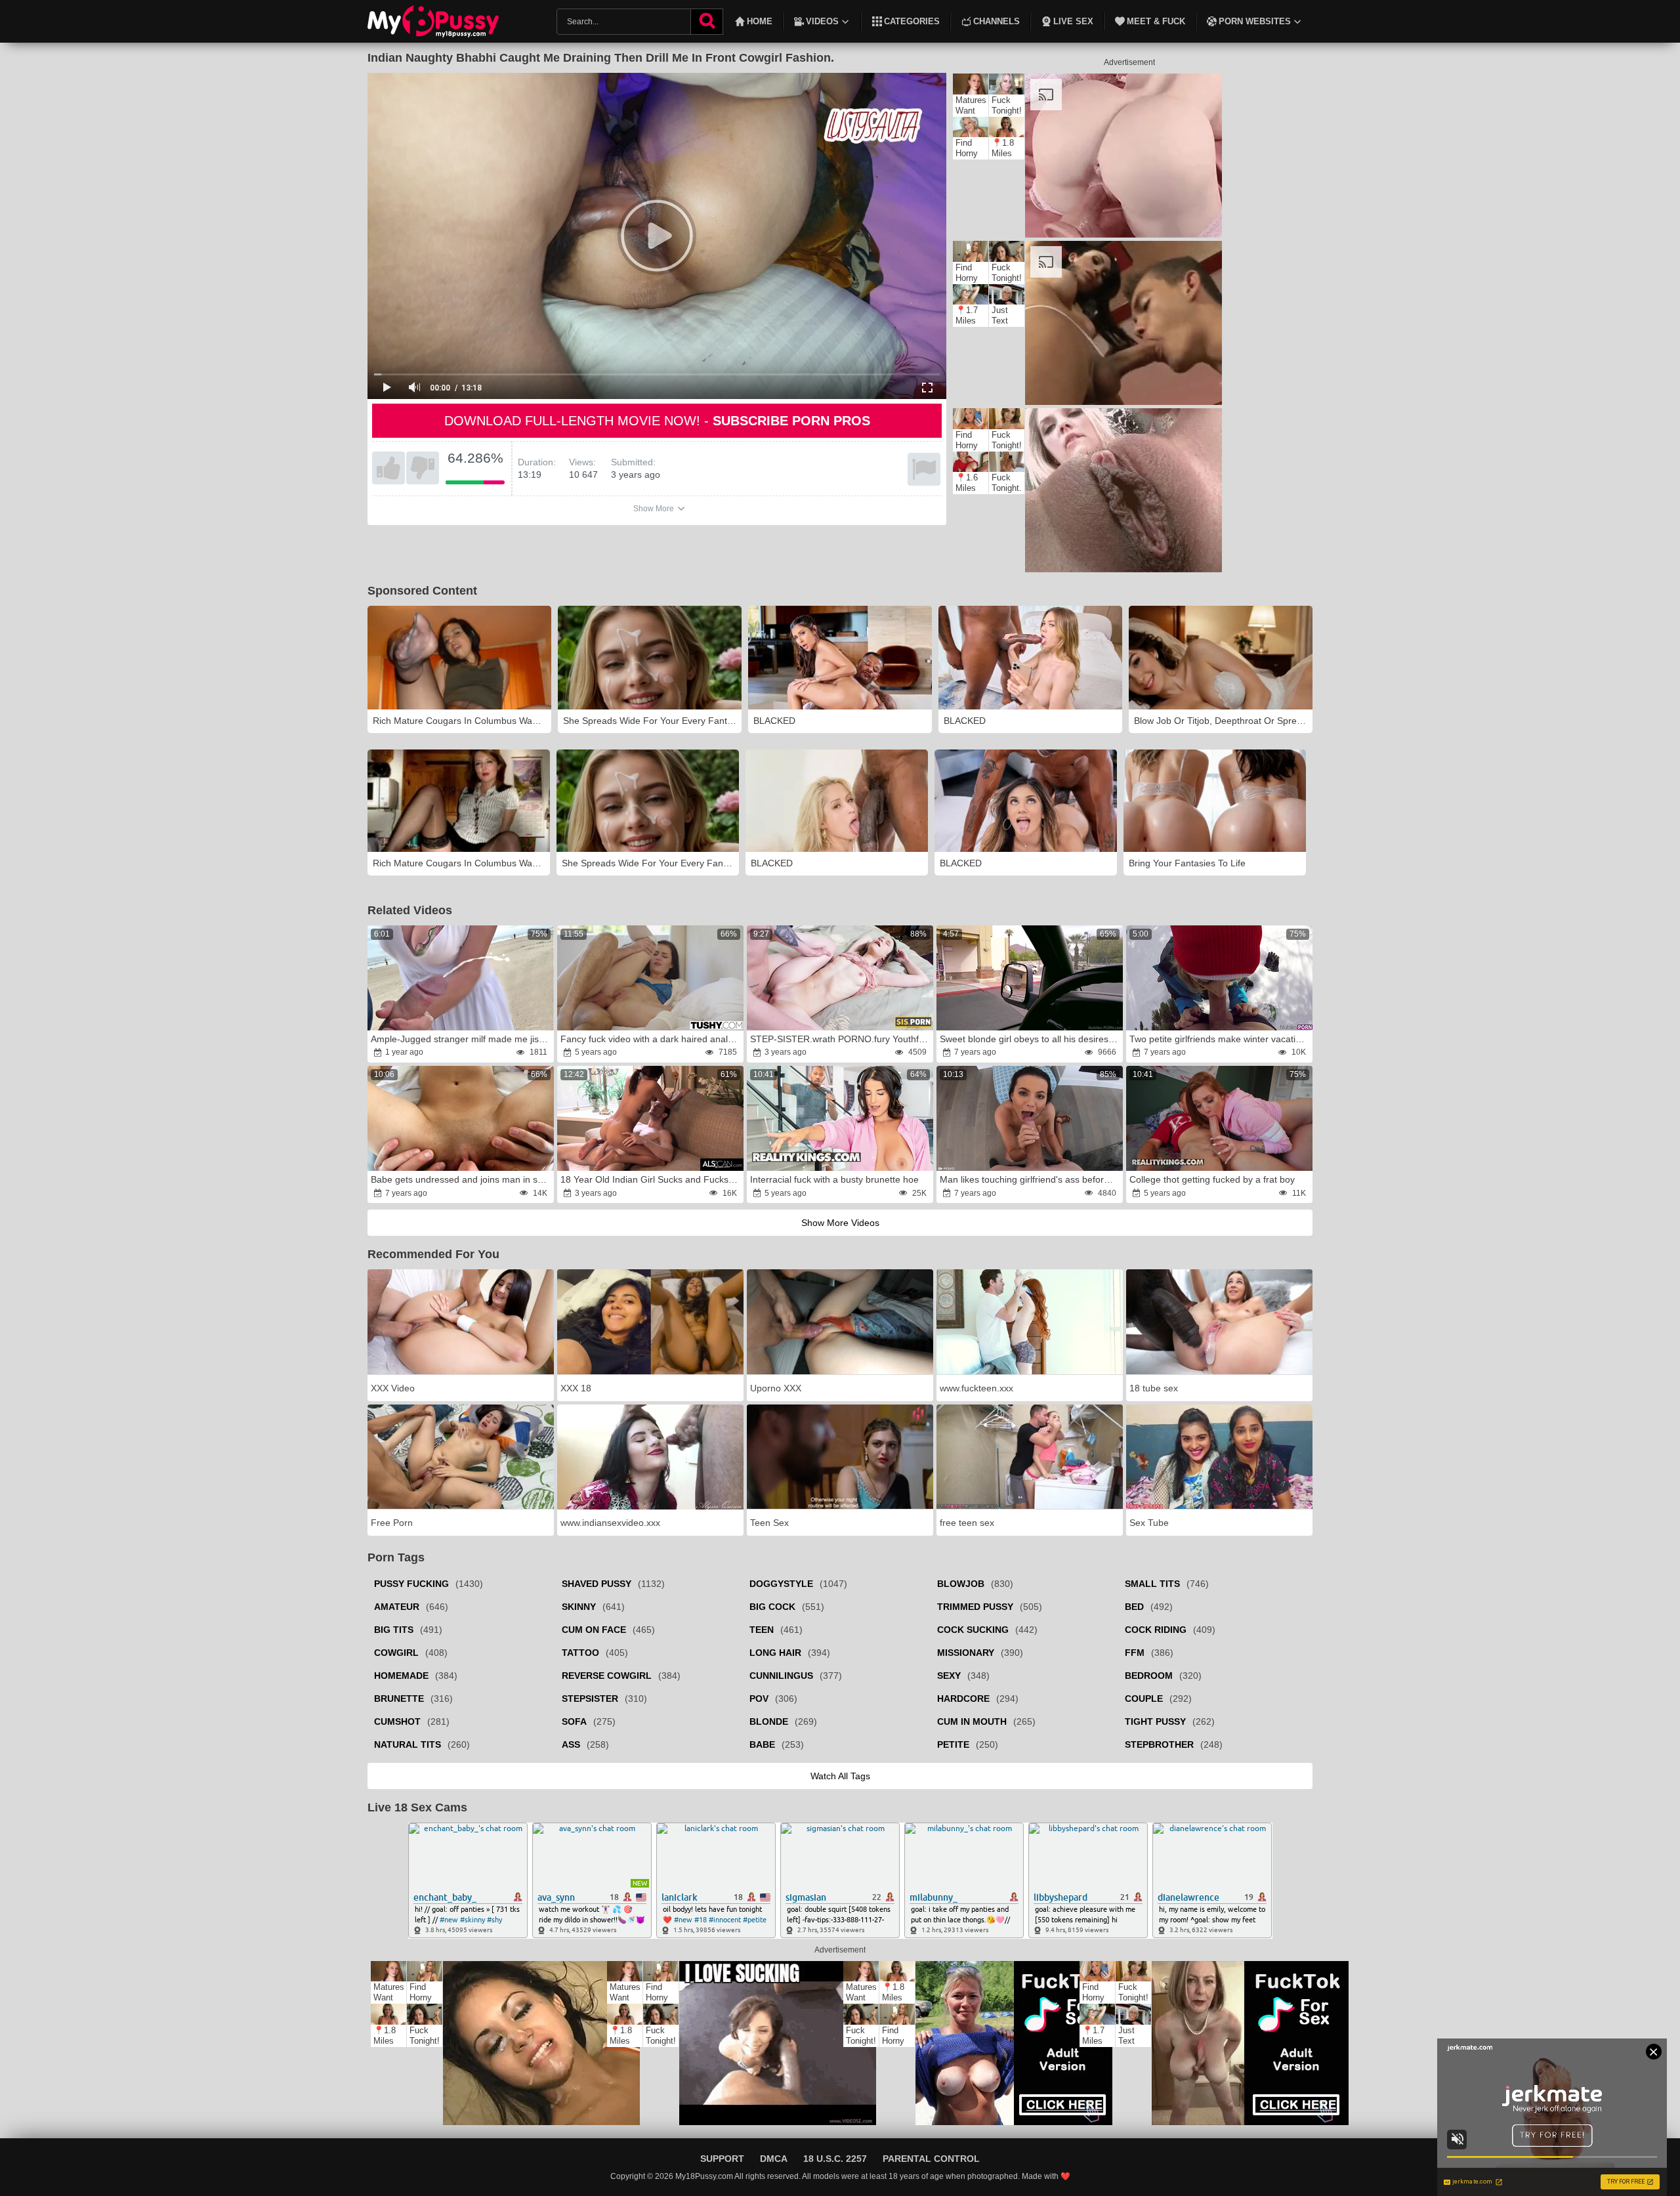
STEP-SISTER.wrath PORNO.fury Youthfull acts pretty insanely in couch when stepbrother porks (841, 1039)
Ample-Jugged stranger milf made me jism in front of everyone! (461, 1039)
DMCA (774, 2159)
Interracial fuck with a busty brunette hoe (834, 1179)
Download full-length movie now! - (657, 421)
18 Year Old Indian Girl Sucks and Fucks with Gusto (651, 1179)
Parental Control (931, 2159)
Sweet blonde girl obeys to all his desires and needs (1030, 1039)
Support (722, 2159)
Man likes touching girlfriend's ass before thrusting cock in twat (1030, 1179)
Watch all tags (840, 1776)
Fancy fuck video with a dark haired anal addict (651, 1039)
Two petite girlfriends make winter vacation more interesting (1220, 1039)
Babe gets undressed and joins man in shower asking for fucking (461, 1179)
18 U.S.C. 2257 (835, 2159)
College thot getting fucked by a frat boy (1212, 1179)
